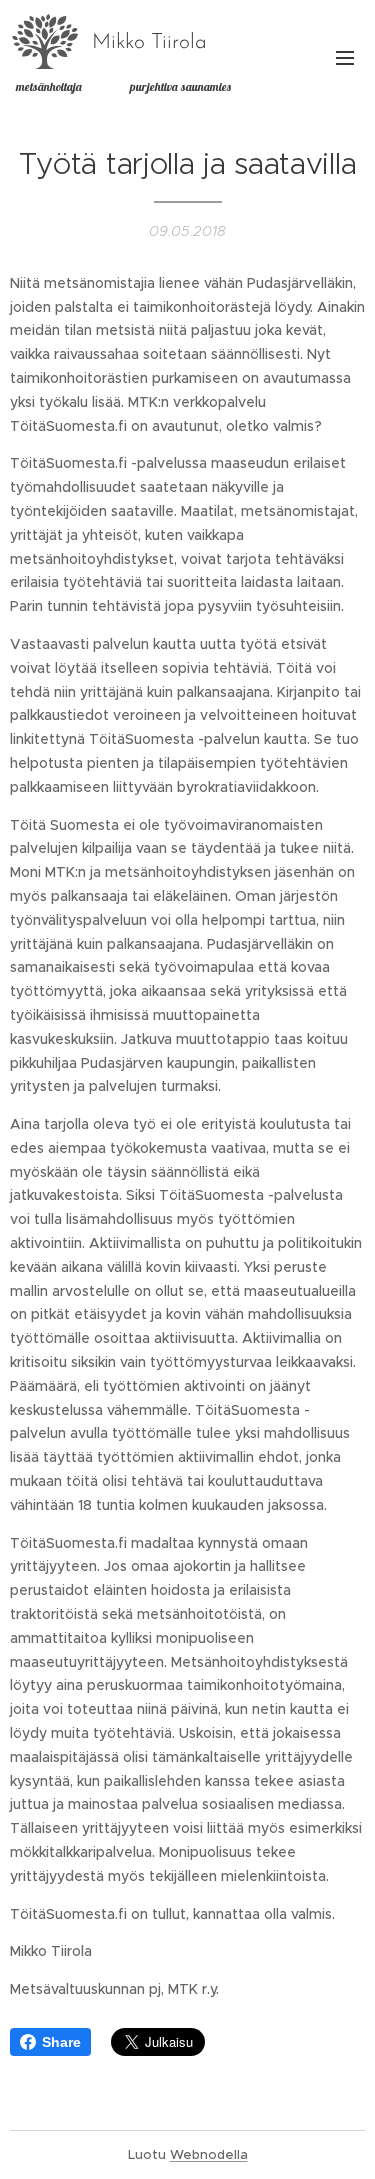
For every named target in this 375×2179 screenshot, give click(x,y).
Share (61, 2042)
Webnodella (209, 2154)
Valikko (345, 57)
